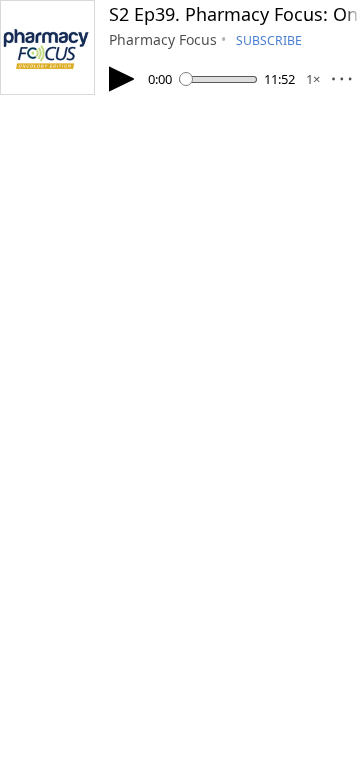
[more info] (342, 84)
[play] (121, 79)
